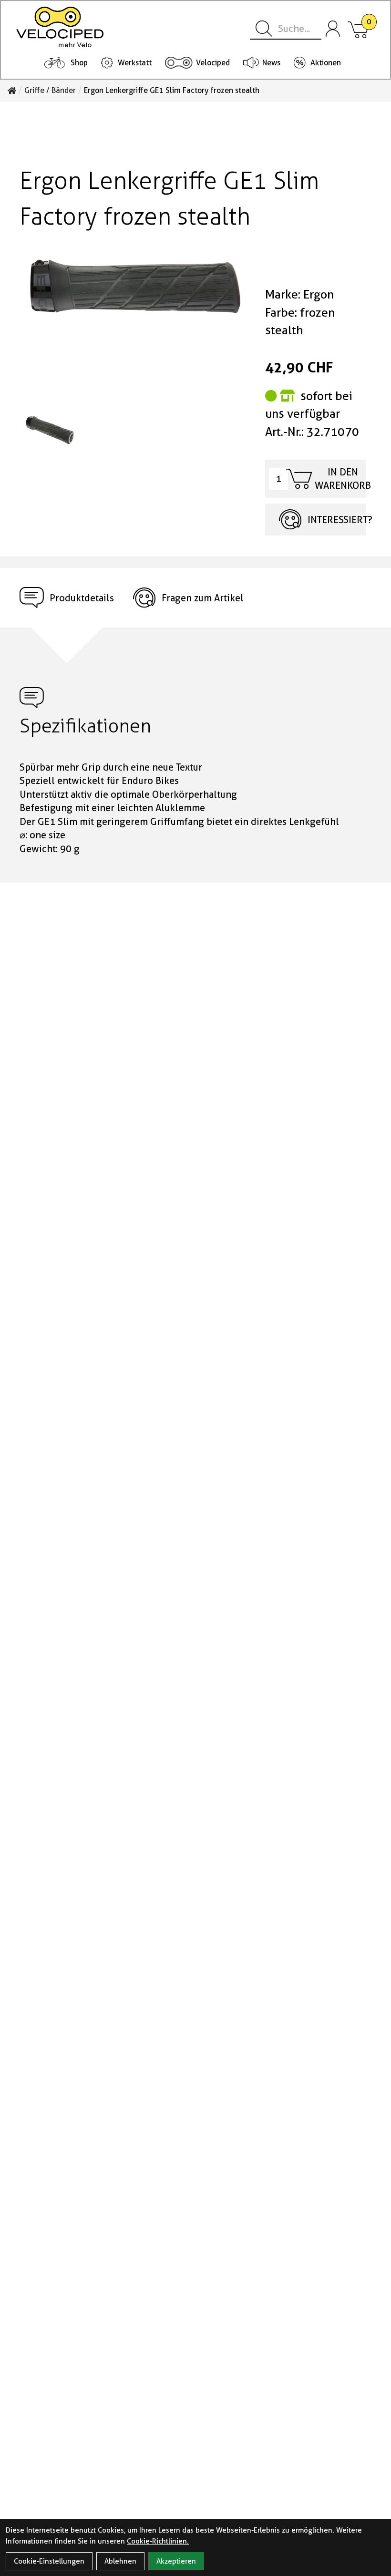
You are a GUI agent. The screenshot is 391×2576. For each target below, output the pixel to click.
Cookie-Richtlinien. (158, 2541)
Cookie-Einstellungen (49, 2561)
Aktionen (326, 63)
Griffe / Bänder (50, 91)
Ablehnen (120, 2561)
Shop (79, 63)
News (271, 63)
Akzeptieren (176, 2561)
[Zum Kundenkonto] (333, 29)
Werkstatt (135, 63)
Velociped (213, 63)
